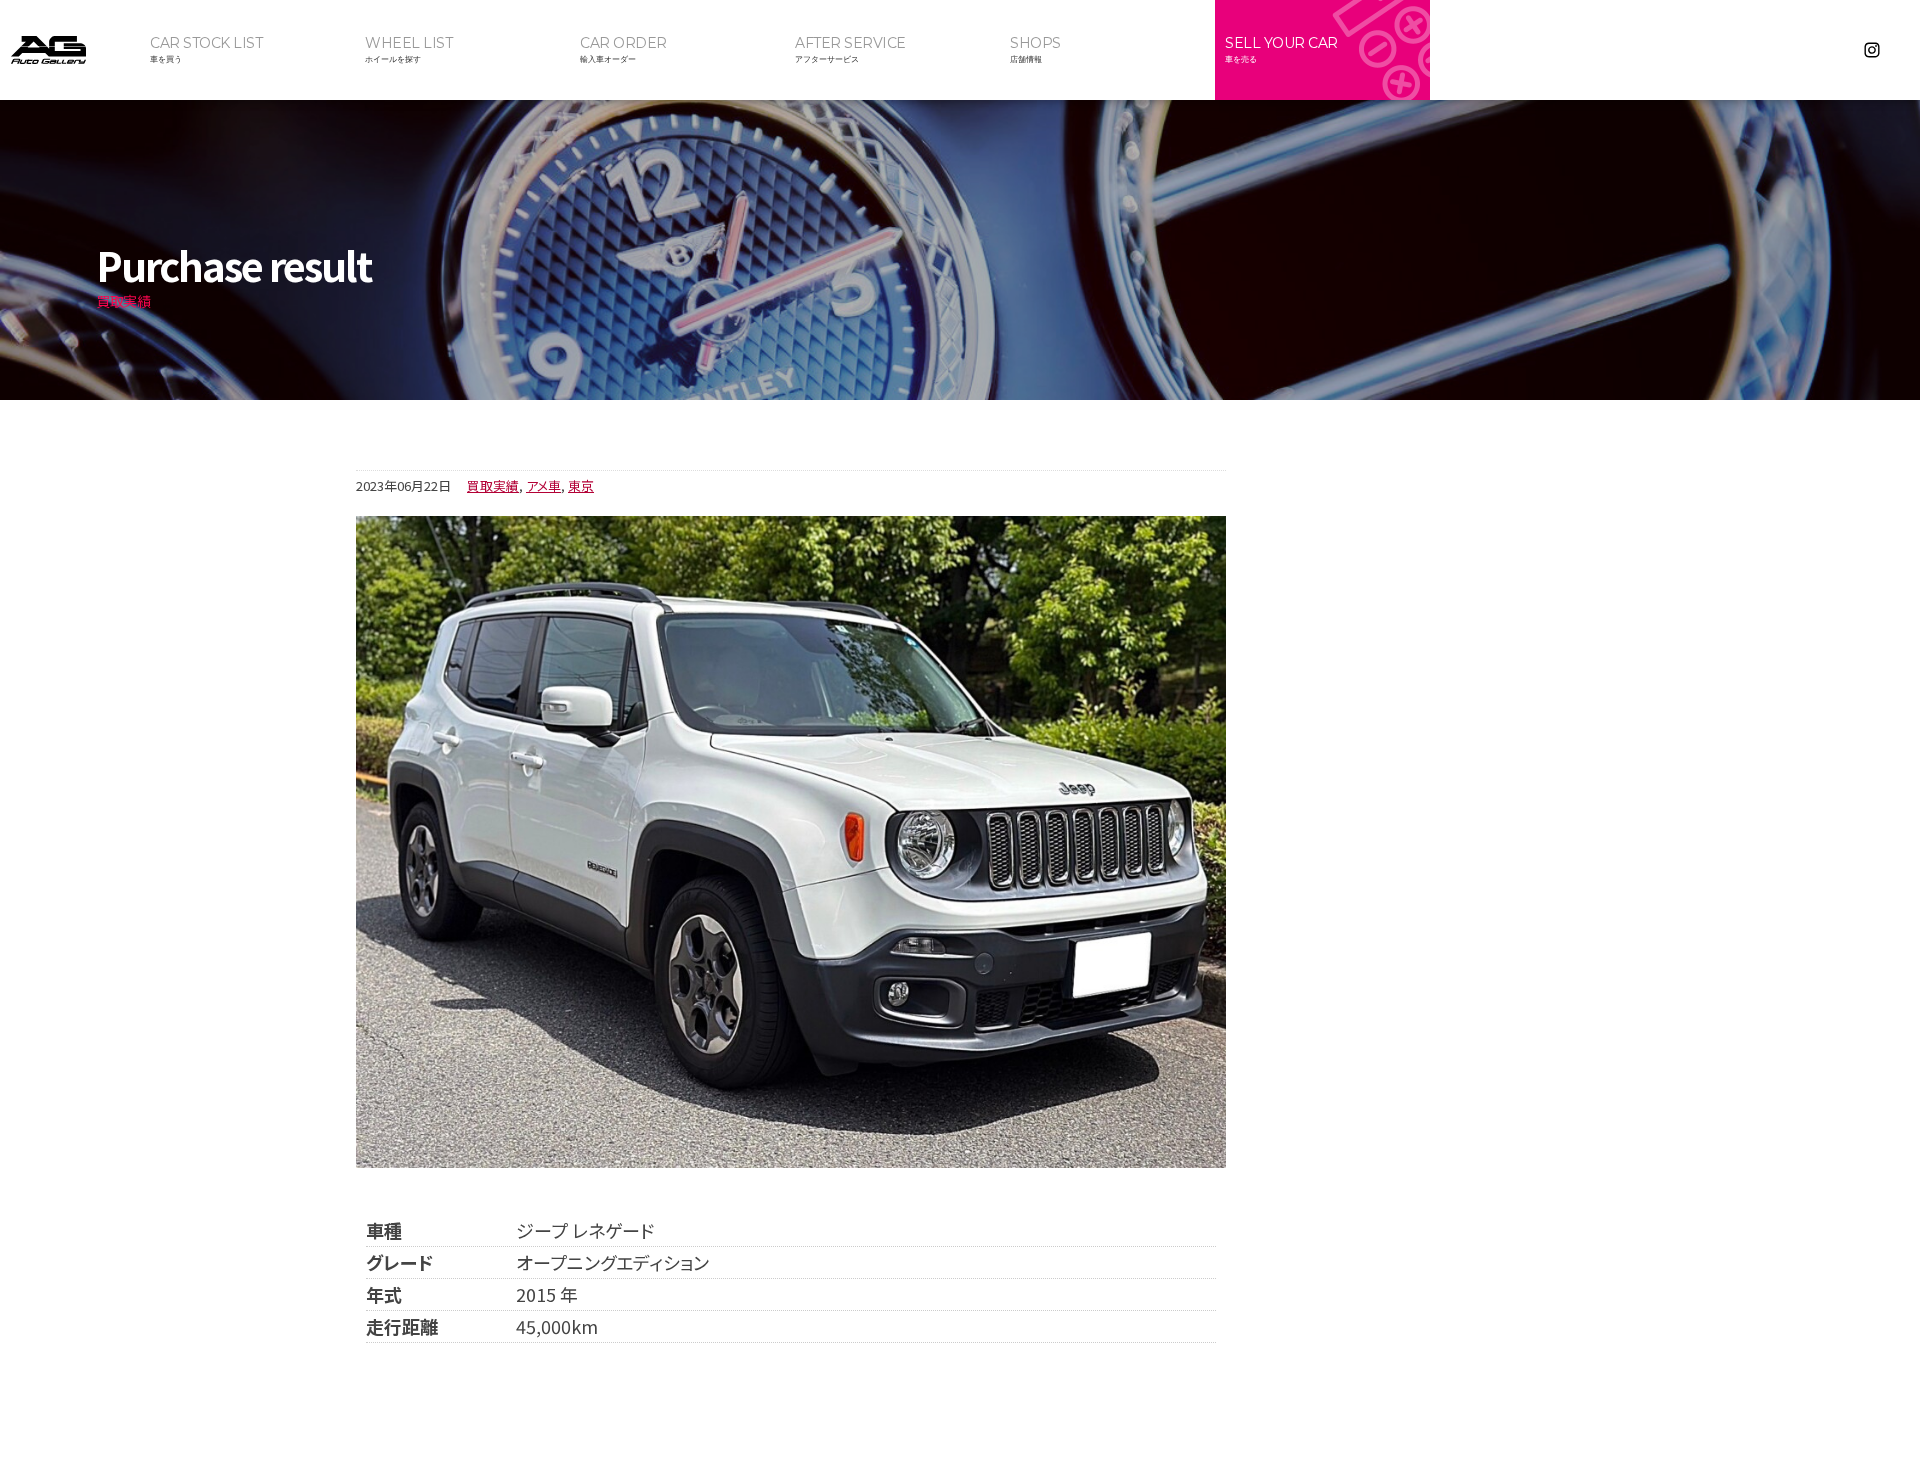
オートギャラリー (70, 50)
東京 (581, 485)
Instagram (1872, 50)
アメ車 (543, 485)
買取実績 (493, 485)
